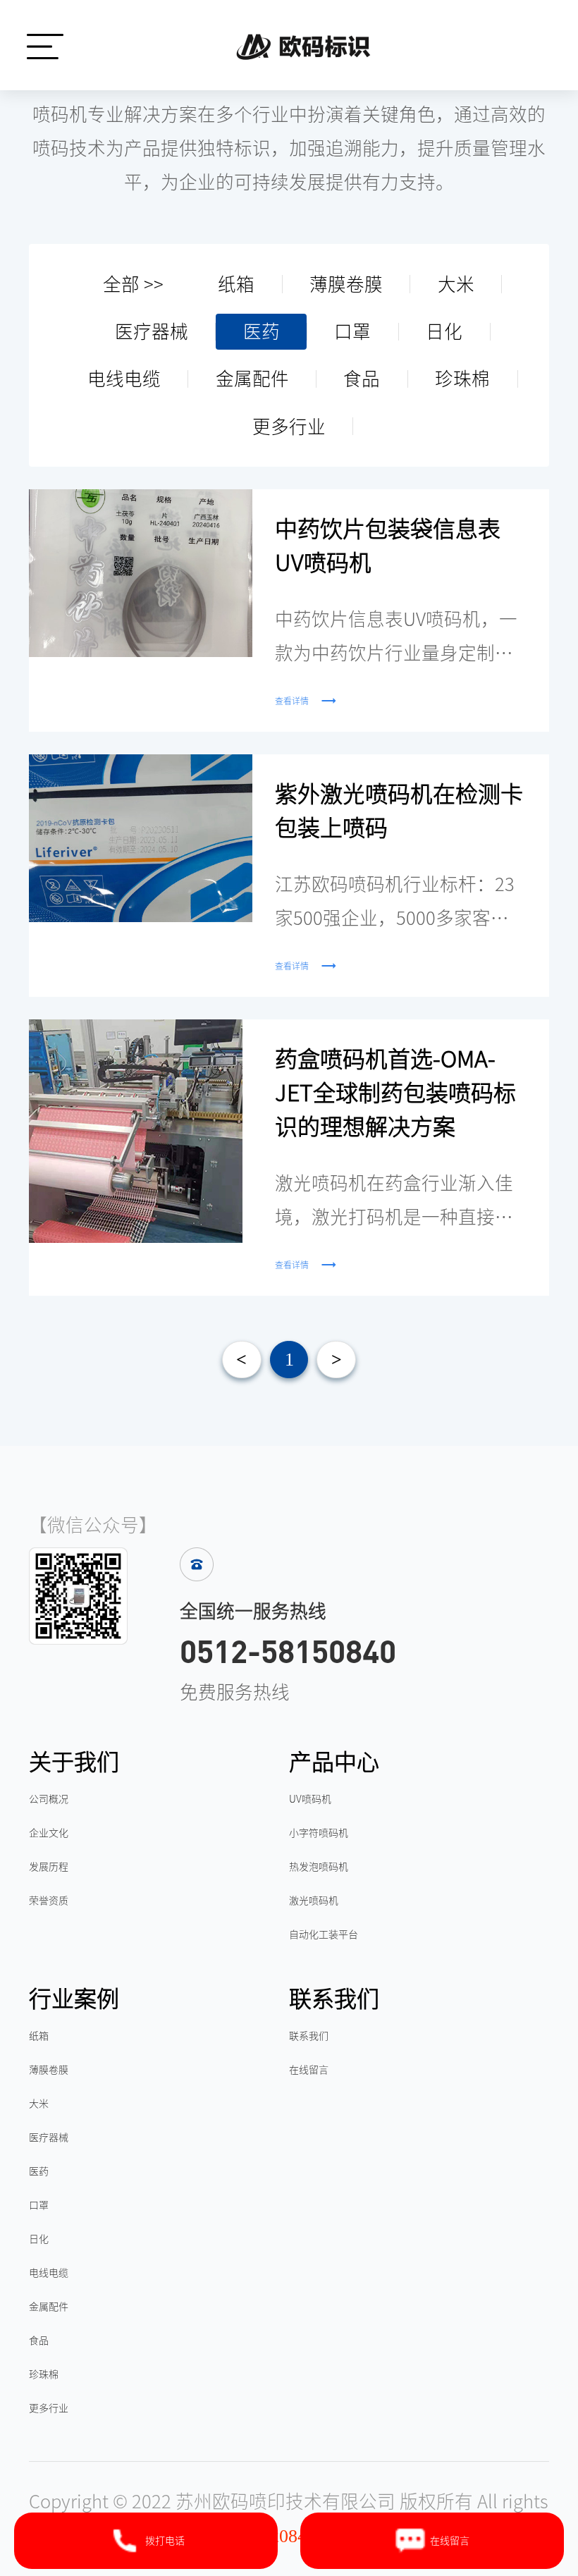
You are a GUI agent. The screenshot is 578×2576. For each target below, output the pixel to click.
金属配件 (252, 379)
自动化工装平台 (324, 1934)
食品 (362, 379)
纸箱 (236, 284)
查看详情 (292, 701)
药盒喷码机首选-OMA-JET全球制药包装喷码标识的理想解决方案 (395, 1093)
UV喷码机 (310, 1799)
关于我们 (74, 1762)
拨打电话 (165, 2541)
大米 (456, 284)
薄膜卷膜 (346, 284)
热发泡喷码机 (319, 1867)
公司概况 (49, 1799)
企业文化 (49, 1833)
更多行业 (289, 427)
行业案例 (74, 1999)
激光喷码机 (314, 1901)
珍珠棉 (462, 379)
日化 (444, 331)
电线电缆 (124, 379)
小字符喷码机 (319, 1833)
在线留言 (309, 2070)
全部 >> (133, 284)
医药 (262, 331)
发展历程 (49, 1867)
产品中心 (334, 1762)
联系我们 (334, 1999)
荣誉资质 (49, 1901)
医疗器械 (152, 331)
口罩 (352, 331)
